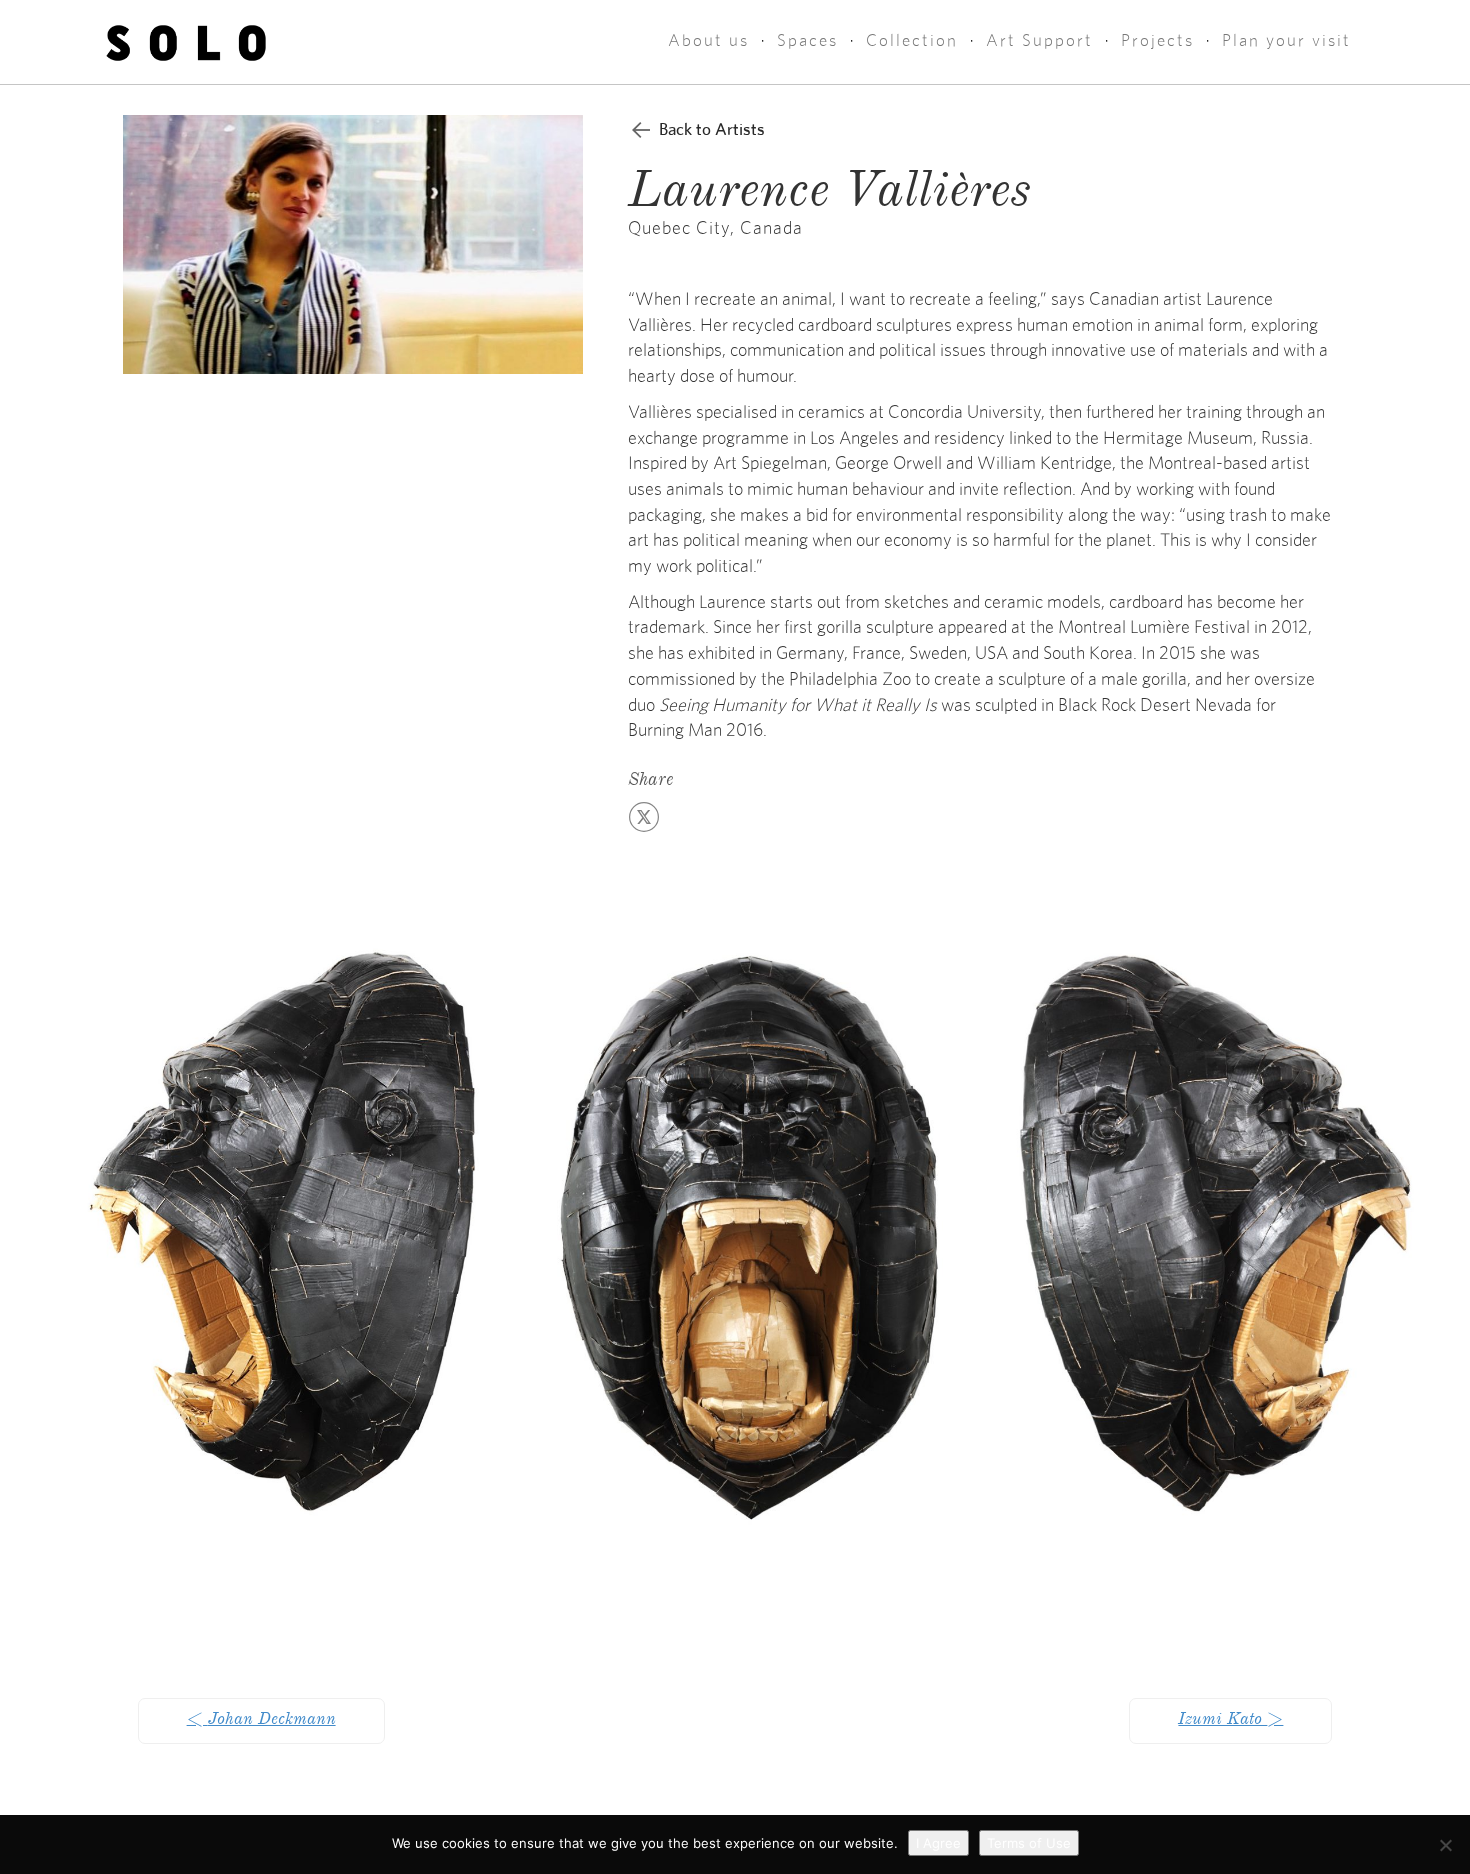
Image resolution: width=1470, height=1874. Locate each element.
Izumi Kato (1230, 1721)
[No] (1445, 1845)
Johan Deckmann (261, 1721)
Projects (1157, 40)
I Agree (938, 1843)
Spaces (807, 40)
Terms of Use (1029, 1843)
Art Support (1039, 40)
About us (708, 40)
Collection (912, 40)
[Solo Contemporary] (186, 42)
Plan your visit (1286, 40)
